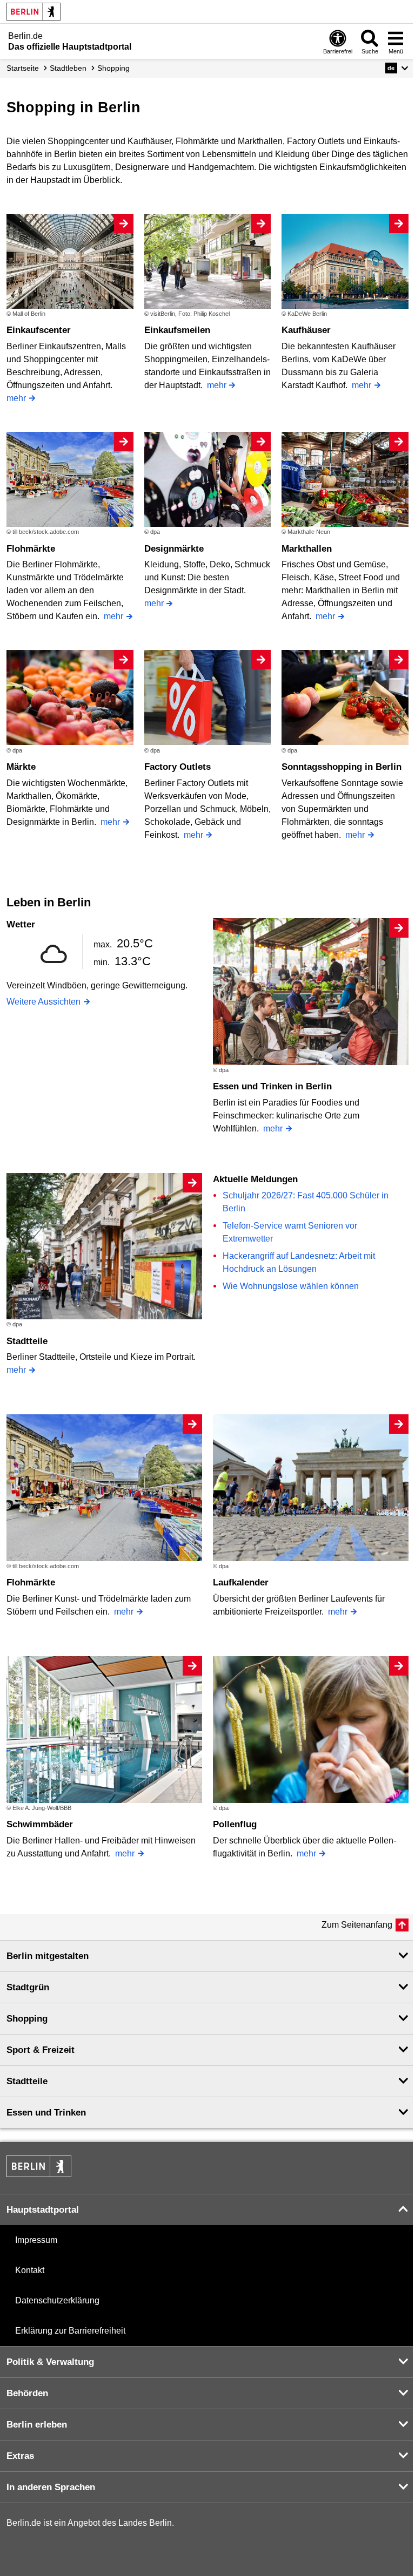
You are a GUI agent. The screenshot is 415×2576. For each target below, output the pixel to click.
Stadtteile (27, 1341)
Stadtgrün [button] (28, 1987)
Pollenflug (235, 1824)
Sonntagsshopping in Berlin (342, 767)
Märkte (21, 767)
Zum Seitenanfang (357, 1925)
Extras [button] (20, 2456)
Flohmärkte (31, 549)
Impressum (36, 2240)
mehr (16, 398)
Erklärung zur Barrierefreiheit (70, 2331)
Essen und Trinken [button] (46, 2113)
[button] (397, 68)
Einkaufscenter (39, 330)
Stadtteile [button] (27, 2081)
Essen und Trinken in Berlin (272, 1086)
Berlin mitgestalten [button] (48, 1956)
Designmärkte (174, 549)
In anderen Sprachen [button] (51, 2487)
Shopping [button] (27, 2019)
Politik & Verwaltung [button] (50, 2362)
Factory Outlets (178, 767)
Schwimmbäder (40, 1824)
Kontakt (30, 2270)
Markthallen (307, 549)
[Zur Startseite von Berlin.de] (39, 2174)
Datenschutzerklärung (57, 2300)
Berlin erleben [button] (37, 2425)
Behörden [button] (27, 2393)
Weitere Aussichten (43, 1002)
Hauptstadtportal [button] (43, 2210)
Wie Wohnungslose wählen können (291, 1286)
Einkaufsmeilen (177, 330)
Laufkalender (241, 1582)
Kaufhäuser (306, 330)
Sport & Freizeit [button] (41, 2050)
